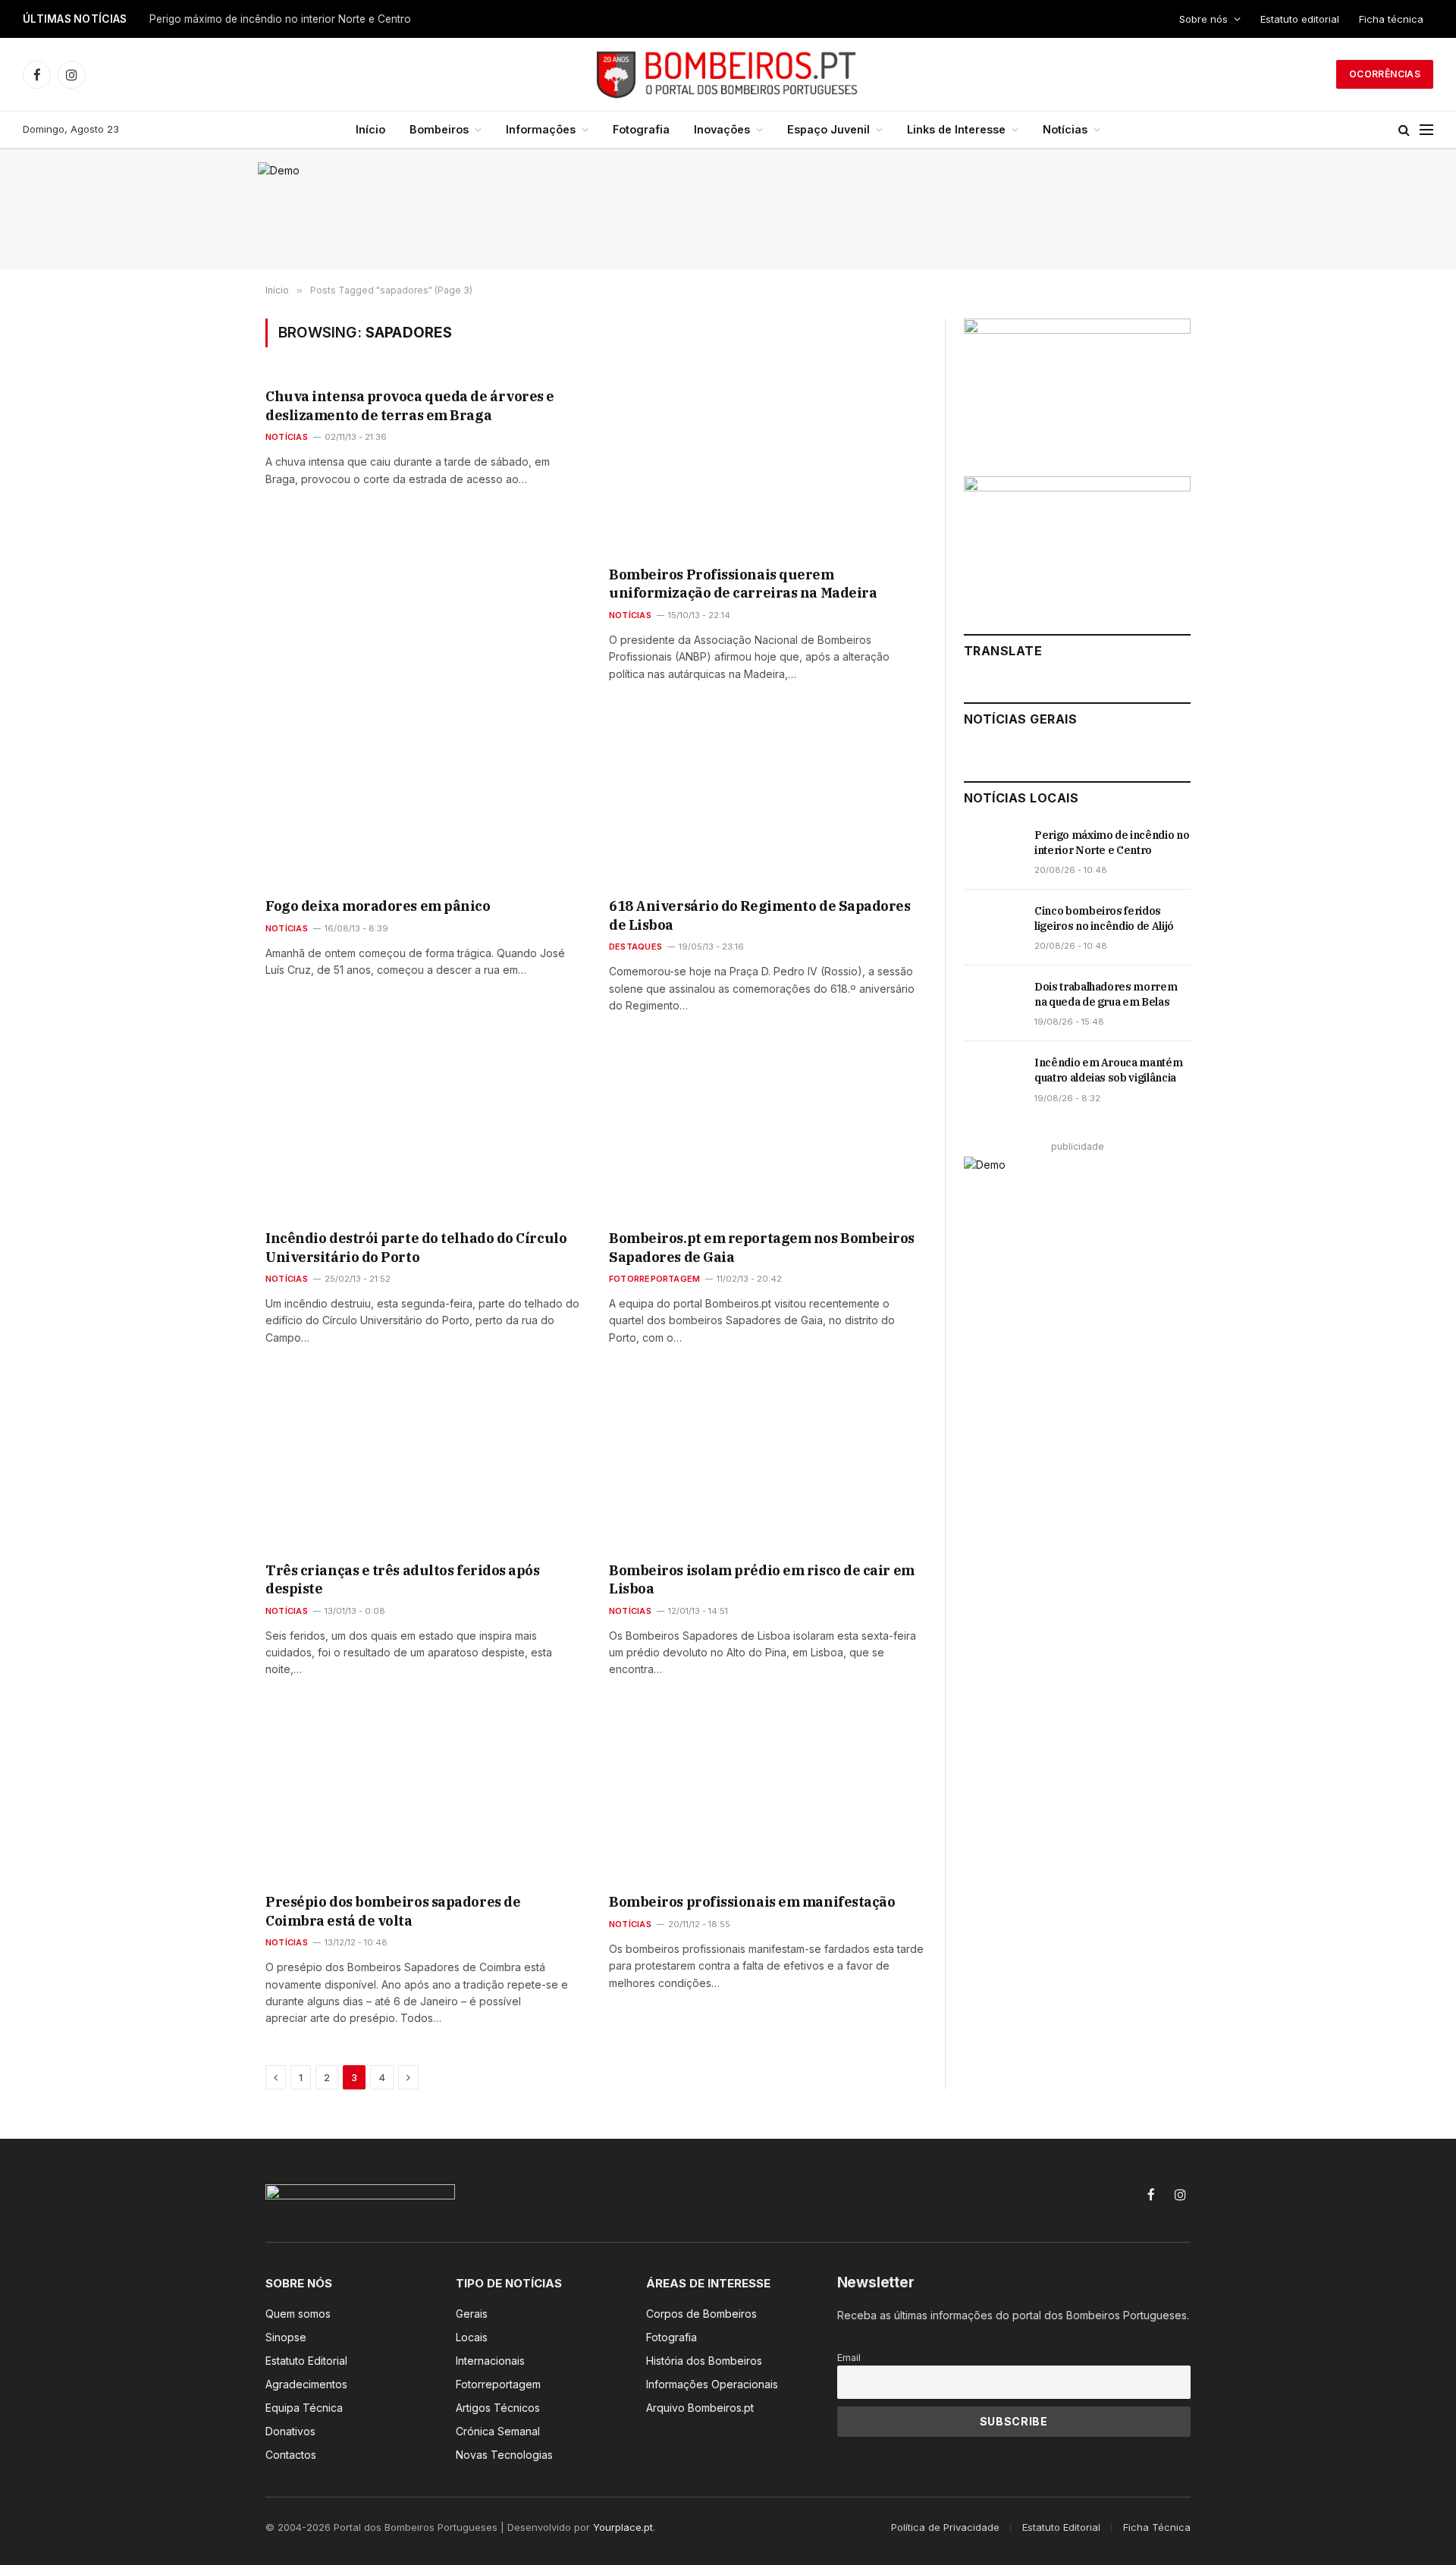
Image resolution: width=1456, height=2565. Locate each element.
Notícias (1065, 129)
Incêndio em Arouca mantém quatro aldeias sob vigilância (1108, 1070)
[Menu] (1426, 130)
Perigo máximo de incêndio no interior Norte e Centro (280, 19)
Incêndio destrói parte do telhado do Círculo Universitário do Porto (416, 1247)
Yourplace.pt (623, 2527)
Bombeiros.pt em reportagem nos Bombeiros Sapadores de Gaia (762, 1247)
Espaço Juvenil (828, 129)
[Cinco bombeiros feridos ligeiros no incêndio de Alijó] (992, 928)
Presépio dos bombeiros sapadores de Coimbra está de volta (393, 1911)
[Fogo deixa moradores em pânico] (424, 799)
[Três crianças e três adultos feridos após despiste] (424, 1462)
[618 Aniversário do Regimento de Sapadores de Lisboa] (767, 799)
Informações (541, 129)
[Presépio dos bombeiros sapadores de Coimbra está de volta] (424, 1794)
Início (370, 129)
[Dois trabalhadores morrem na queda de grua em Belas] (992, 1003)
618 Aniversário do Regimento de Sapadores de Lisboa (760, 915)
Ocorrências (1385, 74)
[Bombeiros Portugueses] (728, 74)
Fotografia (641, 129)
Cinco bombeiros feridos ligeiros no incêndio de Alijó (1104, 918)
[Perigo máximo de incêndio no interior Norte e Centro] (992, 852)
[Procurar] (1404, 130)
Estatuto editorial (1300, 19)
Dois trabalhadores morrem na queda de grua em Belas (1106, 994)
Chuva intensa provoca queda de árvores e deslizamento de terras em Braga (410, 405)
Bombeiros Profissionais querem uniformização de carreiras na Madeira (743, 584)
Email (849, 2358)
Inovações (722, 129)
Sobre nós (1203, 19)
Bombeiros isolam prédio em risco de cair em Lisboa (762, 1579)
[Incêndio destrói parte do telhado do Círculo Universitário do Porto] (424, 1131)
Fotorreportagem (654, 1279)
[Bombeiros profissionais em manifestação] (767, 1794)
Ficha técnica (1391, 19)
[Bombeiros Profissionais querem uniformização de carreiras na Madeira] (767, 466)
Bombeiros (439, 129)
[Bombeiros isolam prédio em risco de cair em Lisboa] (767, 1462)
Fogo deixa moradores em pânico (378, 906)
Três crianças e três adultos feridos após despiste (403, 1579)
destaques (635, 947)
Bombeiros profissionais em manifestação (752, 1902)
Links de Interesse (956, 129)
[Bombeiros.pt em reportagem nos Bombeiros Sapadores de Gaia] (767, 1131)
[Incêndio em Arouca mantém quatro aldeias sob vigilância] (992, 1079)
